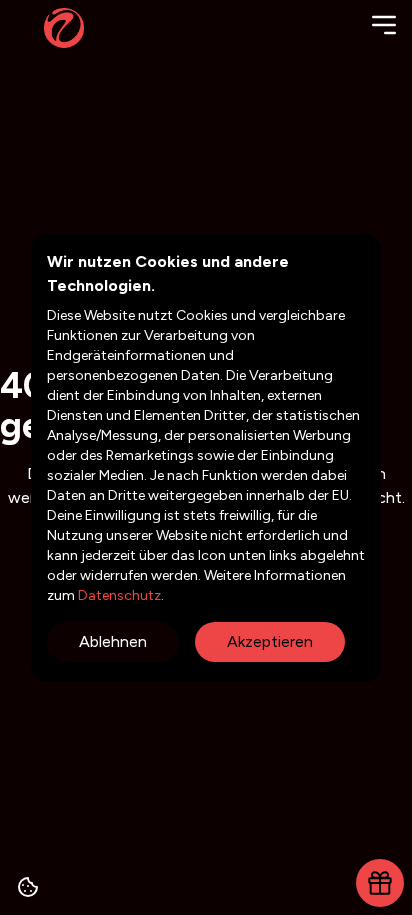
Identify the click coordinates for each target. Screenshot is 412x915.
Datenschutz (118, 595)
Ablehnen (113, 641)
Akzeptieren (270, 641)
